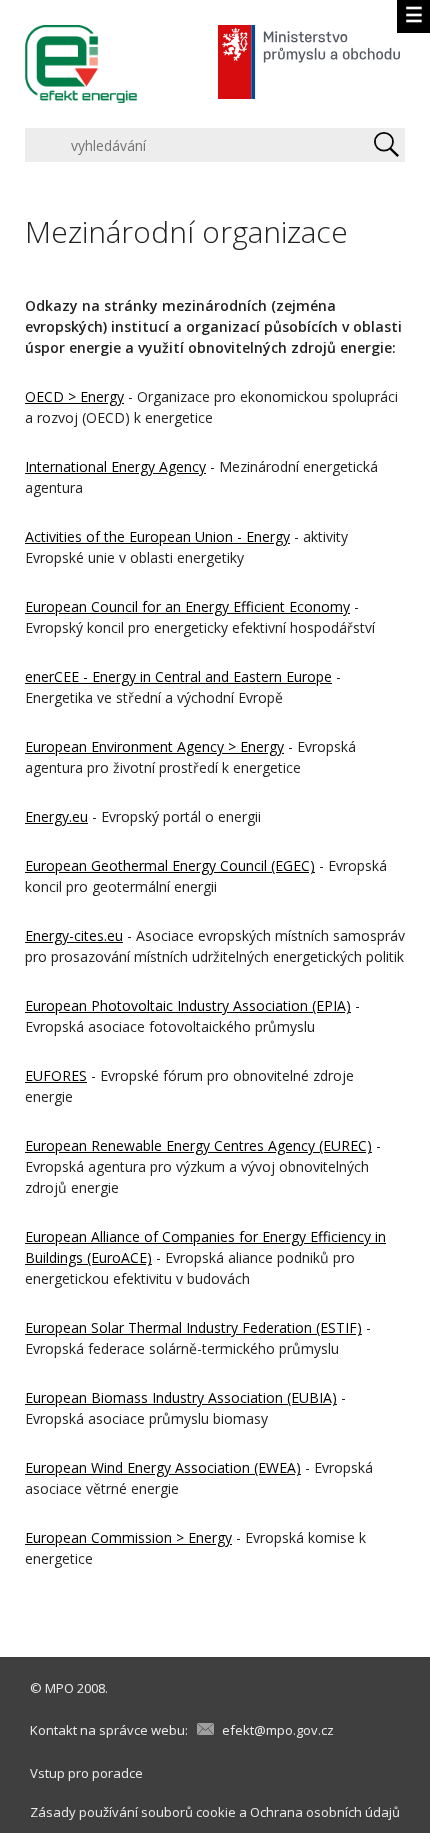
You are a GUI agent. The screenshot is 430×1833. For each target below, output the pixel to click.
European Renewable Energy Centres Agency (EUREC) (198, 1145)
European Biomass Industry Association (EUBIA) (181, 1397)
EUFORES (56, 1075)
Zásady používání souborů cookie (133, 1812)
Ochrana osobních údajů (325, 1812)
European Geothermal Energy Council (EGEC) (170, 865)
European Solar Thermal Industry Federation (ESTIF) (193, 1327)
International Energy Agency (115, 466)
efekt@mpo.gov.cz (278, 1730)
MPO (59, 1688)
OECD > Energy (74, 396)
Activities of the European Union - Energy (157, 536)
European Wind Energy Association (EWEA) (163, 1467)
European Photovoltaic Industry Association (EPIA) (188, 1005)
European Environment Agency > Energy (154, 746)
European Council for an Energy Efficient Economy (187, 606)
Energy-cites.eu (74, 935)
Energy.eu (56, 816)
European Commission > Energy (128, 1537)
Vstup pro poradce (86, 1773)
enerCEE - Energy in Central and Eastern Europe (178, 676)
